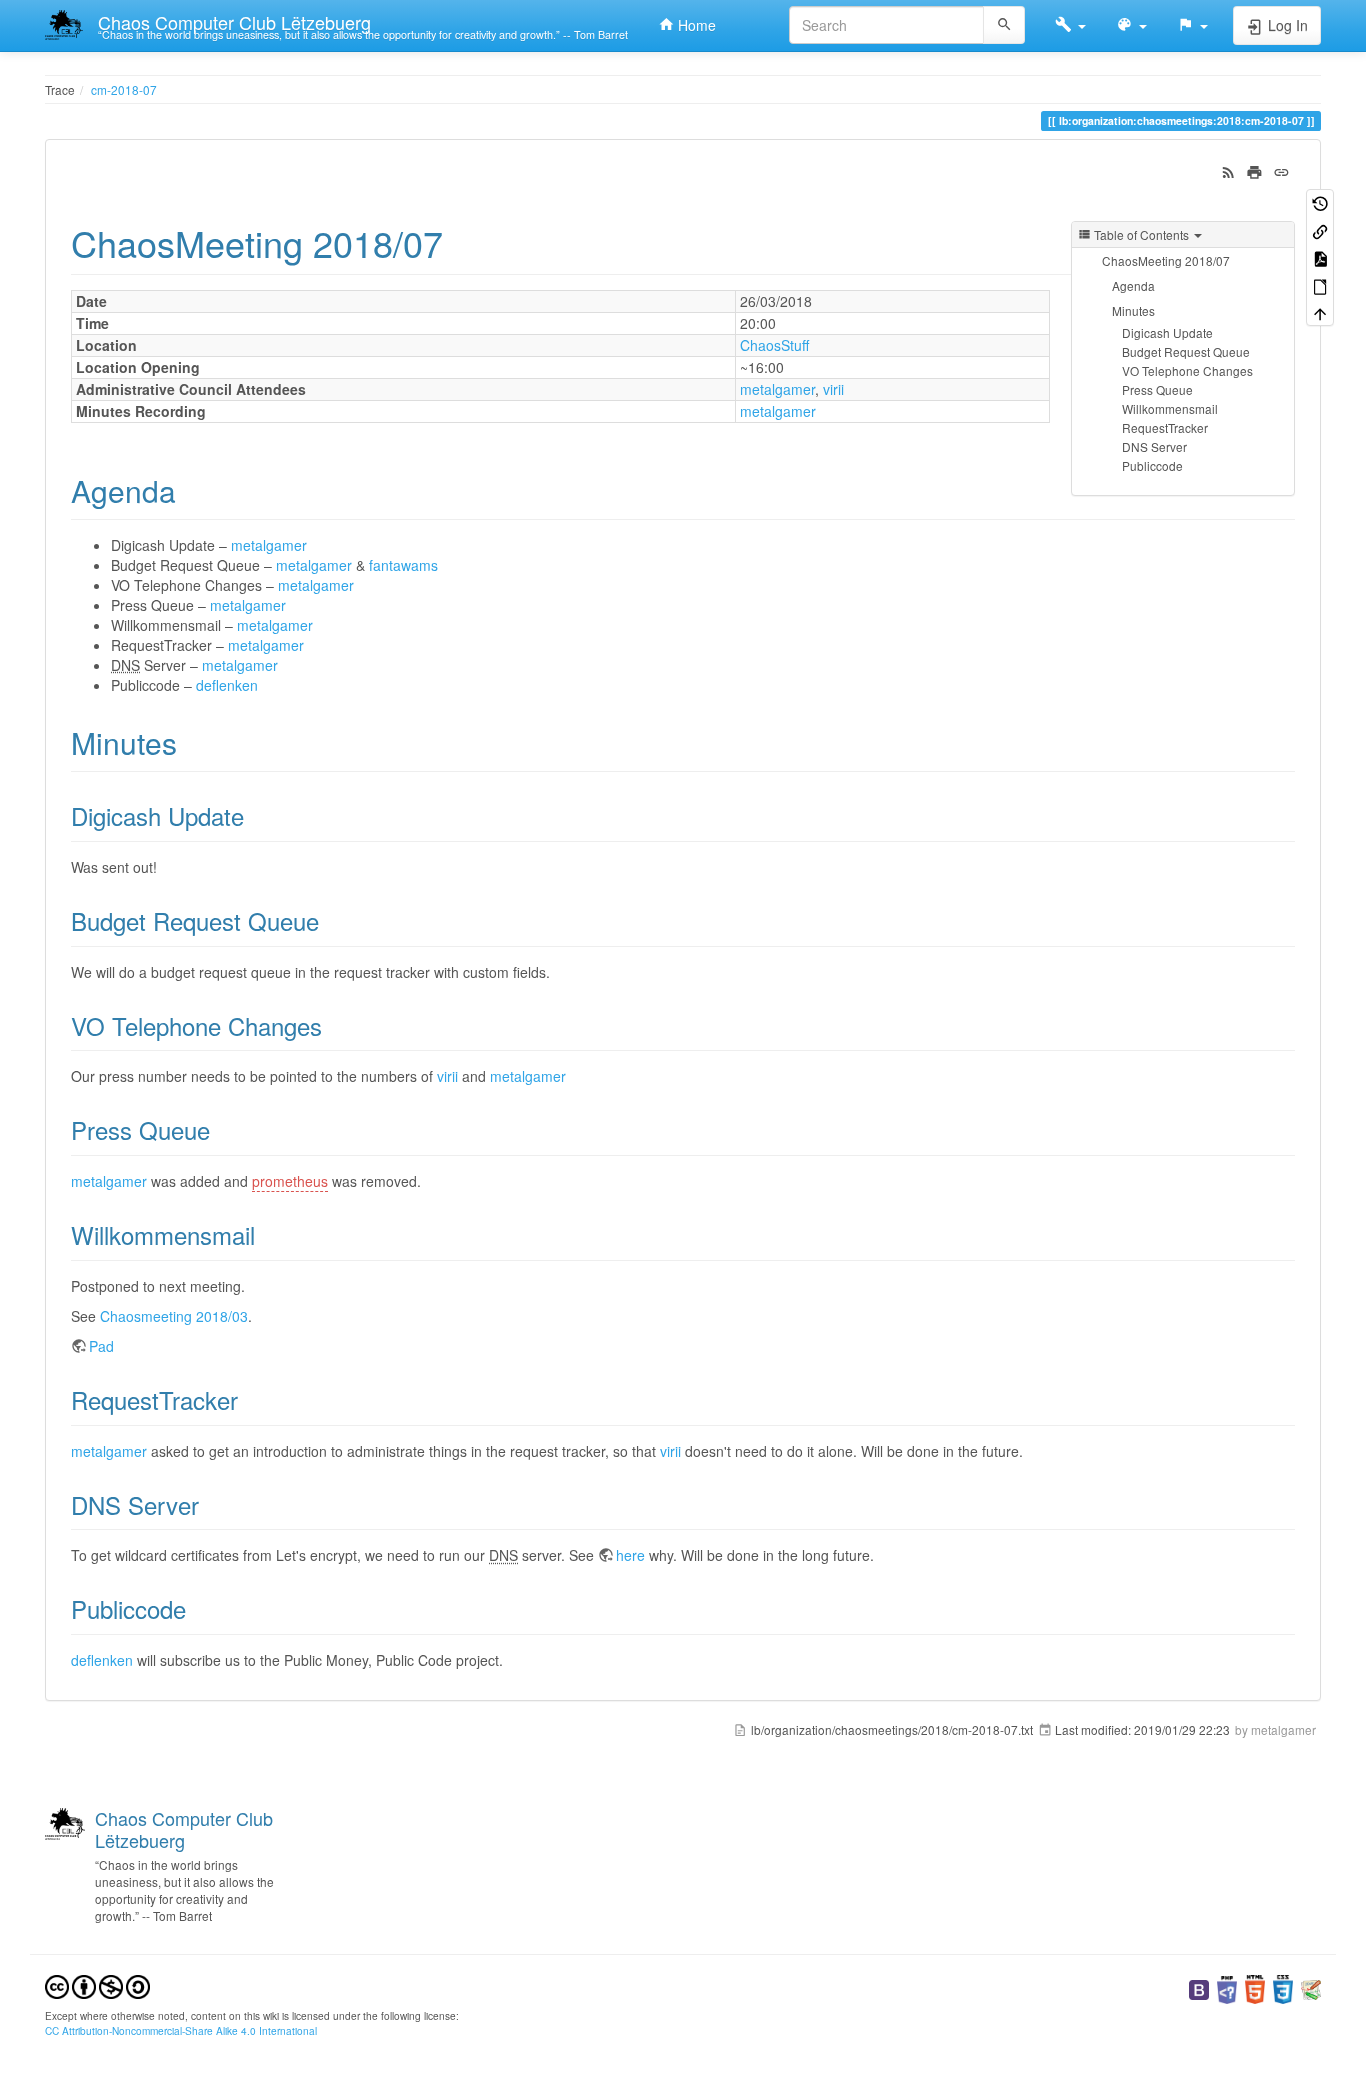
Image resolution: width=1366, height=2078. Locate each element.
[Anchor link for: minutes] (192, 742)
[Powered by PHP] (1227, 1987)
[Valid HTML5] (1255, 1987)
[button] (1070, 25)
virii (833, 389)
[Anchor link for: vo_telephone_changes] (334, 1025)
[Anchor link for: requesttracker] (250, 1399)
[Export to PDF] (1320, 257)
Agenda (1133, 285)
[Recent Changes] (1228, 170)
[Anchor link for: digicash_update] (256, 815)
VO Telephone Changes (1187, 370)
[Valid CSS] (1283, 1987)
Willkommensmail (1170, 408)
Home (695, 25)
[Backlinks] (1320, 229)
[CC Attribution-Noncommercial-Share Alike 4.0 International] (97, 1985)
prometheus (290, 1181)
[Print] (1254, 170)
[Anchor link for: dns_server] (211, 1504)
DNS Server (1154, 446)
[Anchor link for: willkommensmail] (267, 1234)
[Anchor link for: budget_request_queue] (331, 920)
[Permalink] (1281, 170)
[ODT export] (1320, 284)
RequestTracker (1165, 427)
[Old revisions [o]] (1320, 202)
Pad (101, 1346)
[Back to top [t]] (1320, 312)
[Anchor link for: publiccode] (198, 1608)
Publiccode (1152, 465)
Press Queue (1157, 389)
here (630, 1555)
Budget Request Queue (1186, 351)
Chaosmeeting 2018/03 (174, 1316)
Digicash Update (1167, 332)
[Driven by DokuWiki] (1311, 1987)
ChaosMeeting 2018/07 (1166, 260)
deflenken (227, 685)
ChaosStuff (774, 345)
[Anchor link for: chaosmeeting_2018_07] (461, 242)
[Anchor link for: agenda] (191, 490)
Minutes (1133, 310)
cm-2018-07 (124, 89)
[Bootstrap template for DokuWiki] (1199, 1987)
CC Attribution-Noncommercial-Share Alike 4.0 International (181, 2030)
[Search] (1004, 25)
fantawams (403, 565)
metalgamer (777, 389)
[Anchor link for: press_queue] (222, 1129)
